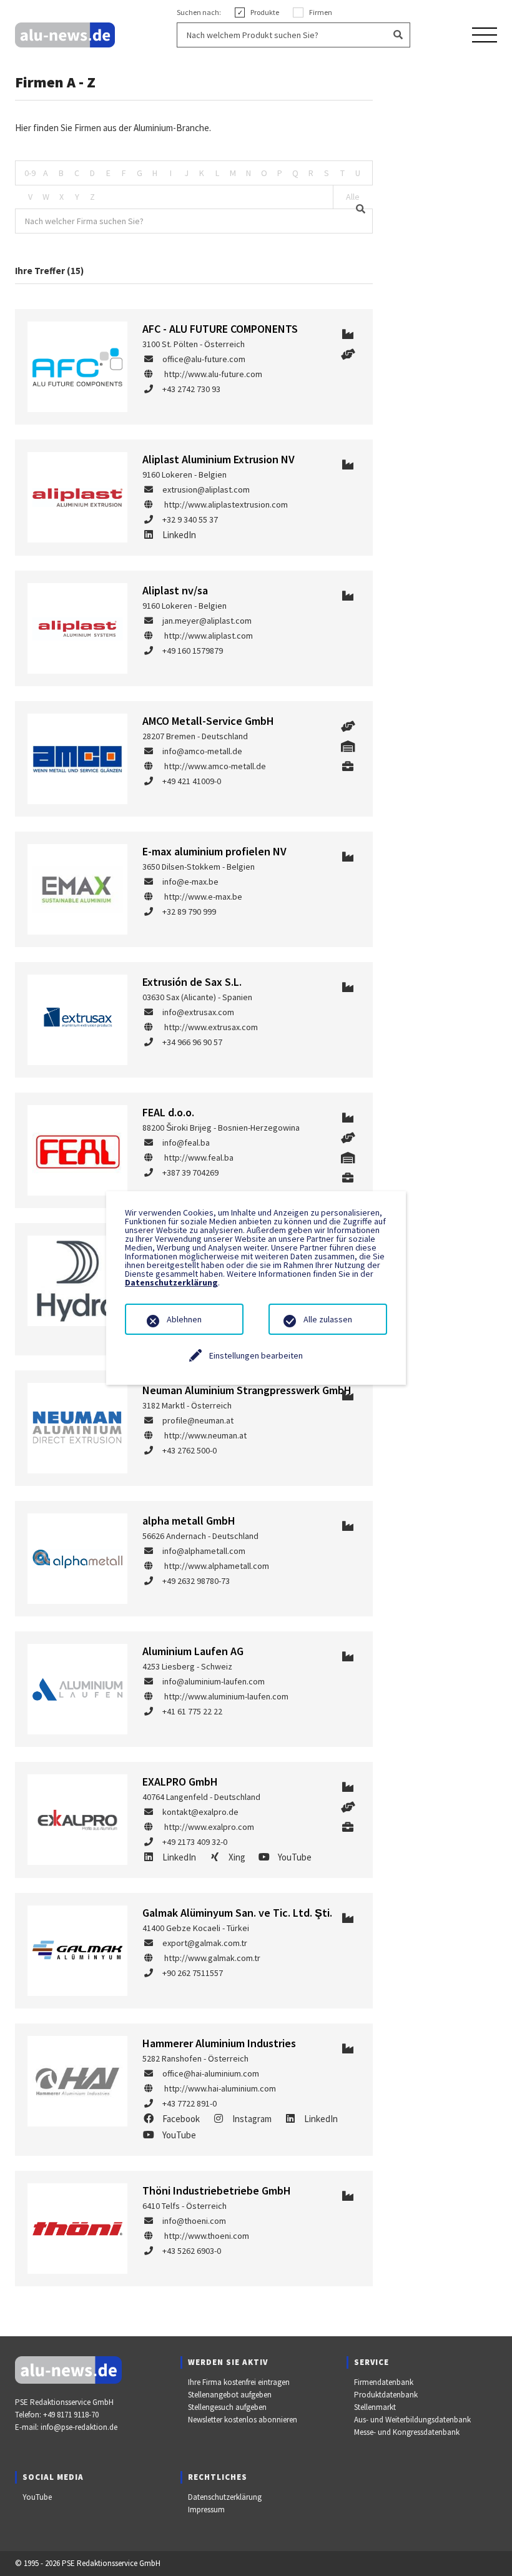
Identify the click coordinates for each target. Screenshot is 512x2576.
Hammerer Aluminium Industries (219, 2043)
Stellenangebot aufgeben (230, 2395)
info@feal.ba (186, 1143)
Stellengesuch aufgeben (227, 2407)
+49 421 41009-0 (192, 781)
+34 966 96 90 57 (192, 1042)
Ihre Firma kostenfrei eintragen (239, 2382)
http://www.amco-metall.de (215, 766)
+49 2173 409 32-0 (195, 1842)
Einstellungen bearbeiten (256, 1355)
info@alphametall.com (204, 1551)
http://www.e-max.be (203, 897)
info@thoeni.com (194, 2221)
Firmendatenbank (384, 2382)
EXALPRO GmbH (180, 1782)
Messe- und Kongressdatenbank (407, 2432)
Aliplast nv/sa (175, 590)
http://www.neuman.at (205, 1435)
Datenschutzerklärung (225, 2497)
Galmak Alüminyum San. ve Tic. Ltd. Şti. (237, 1913)
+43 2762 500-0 (190, 1450)
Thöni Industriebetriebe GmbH (217, 2190)
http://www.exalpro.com (209, 1827)
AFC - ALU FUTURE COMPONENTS (220, 329)
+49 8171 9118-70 (71, 2415)
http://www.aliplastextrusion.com (226, 504)
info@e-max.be (190, 882)
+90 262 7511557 (193, 1973)
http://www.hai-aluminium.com (220, 2088)
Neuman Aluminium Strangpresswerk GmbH (247, 1390)
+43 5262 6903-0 (192, 2251)
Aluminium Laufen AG (193, 1651)
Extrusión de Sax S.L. (192, 982)
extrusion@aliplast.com (206, 489)
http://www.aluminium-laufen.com (226, 1696)
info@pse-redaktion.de (79, 2427)
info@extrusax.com (198, 1012)
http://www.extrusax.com (211, 1027)
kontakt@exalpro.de (200, 1812)
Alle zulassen (328, 1319)
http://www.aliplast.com (209, 636)
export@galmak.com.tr (205, 1943)
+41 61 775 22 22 (192, 1711)
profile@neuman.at (198, 1420)
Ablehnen (184, 1319)
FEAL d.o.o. (168, 1112)
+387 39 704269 (190, 1172)
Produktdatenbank (386, 2395)
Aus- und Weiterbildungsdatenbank (412, 2420)
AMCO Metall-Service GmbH (208, 721)
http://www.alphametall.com (217, 1566)
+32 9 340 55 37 (190, 519)
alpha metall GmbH (189, 1521)
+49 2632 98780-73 (196, 1581)
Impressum (206, 2510)
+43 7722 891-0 (190, 2103)
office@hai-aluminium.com (211, 2073)
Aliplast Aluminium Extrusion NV (219, 459)
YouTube (37, 2497)
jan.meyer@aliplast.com (207, 621)
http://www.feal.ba (199, 1158)
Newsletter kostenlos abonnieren (243, 2420)
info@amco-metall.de (202, 751)
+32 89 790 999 (189, 912)
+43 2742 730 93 (191, 389)
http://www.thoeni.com (207, 2236)
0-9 (30, 173)
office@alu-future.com (204, 359)
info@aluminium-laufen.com (214, 1681)
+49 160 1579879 (193, 651)
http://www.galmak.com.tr (212, 1958)
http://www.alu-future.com (213, 374)
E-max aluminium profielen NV (214, 851)
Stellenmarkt (375, 2407)
